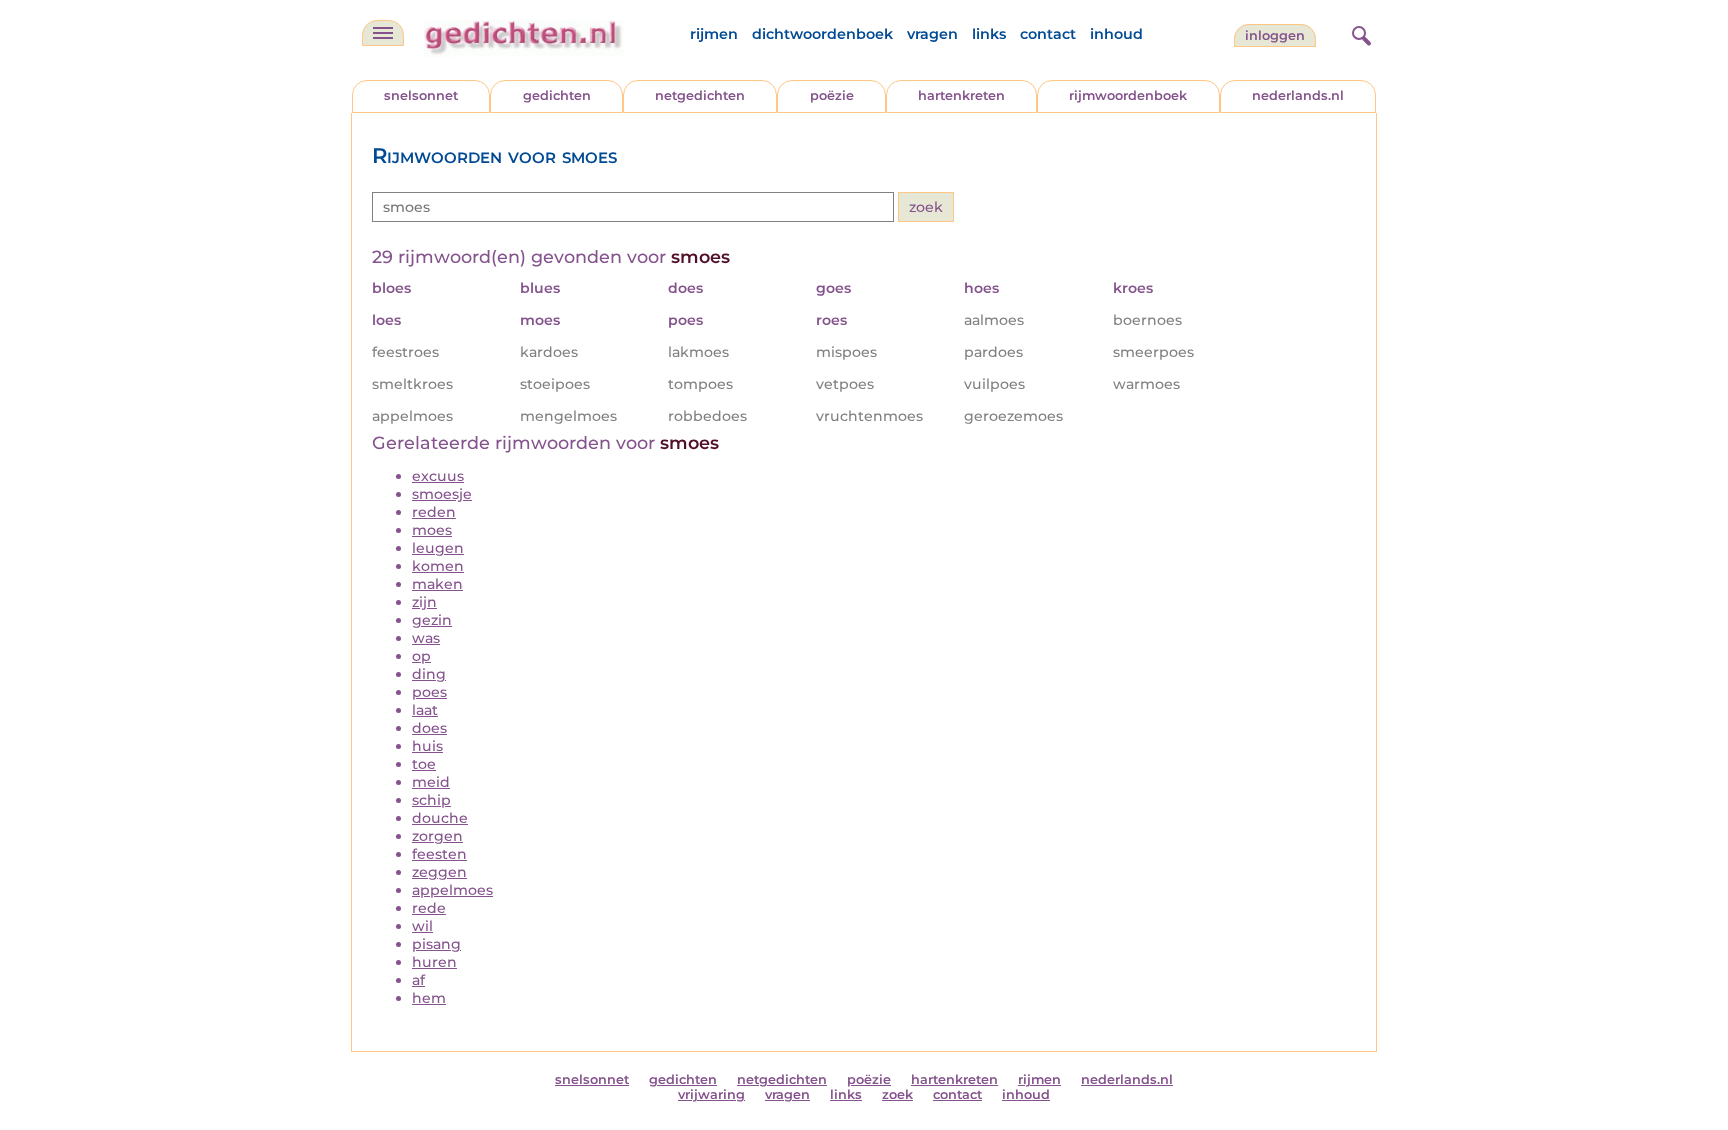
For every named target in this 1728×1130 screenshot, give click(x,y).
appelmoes (452, 890)
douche (440, 818)
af (418, 980)
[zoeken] (1359, 33)
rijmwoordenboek (1128, 95)
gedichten (557, 95)
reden (434, 512)
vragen (932, 34)
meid (431, 782)
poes (429, 692)
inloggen (1275, 35)
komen (438, 566)
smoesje (442, 494)
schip (431, 800)
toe (424, 764)
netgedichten (700, 95)
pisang (436, 944)
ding (429, 674)
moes (432, 530)
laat (425, 710)
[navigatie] (383, 33)
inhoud (1116, 34)
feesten (439, 854)
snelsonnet (421, 95)
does (429, 728)
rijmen (714, 34)
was (426, 638)
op (421, 656)
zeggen (439, 872)
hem (429, 998)
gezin (432, 620)
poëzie (832, 95)
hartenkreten (961, 95)
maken (437, 584)
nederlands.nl (1298, 95)
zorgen (437, 836)
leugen (438, 548)
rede (429, 908)
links (989, 34)
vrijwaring (711, 1094)
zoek (897, 1094)
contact (1048, 34)
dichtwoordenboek (822, 34)
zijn (424, 602)
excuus (438, 476)
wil (422, 926)
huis (427, 746)
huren (434, 962)
